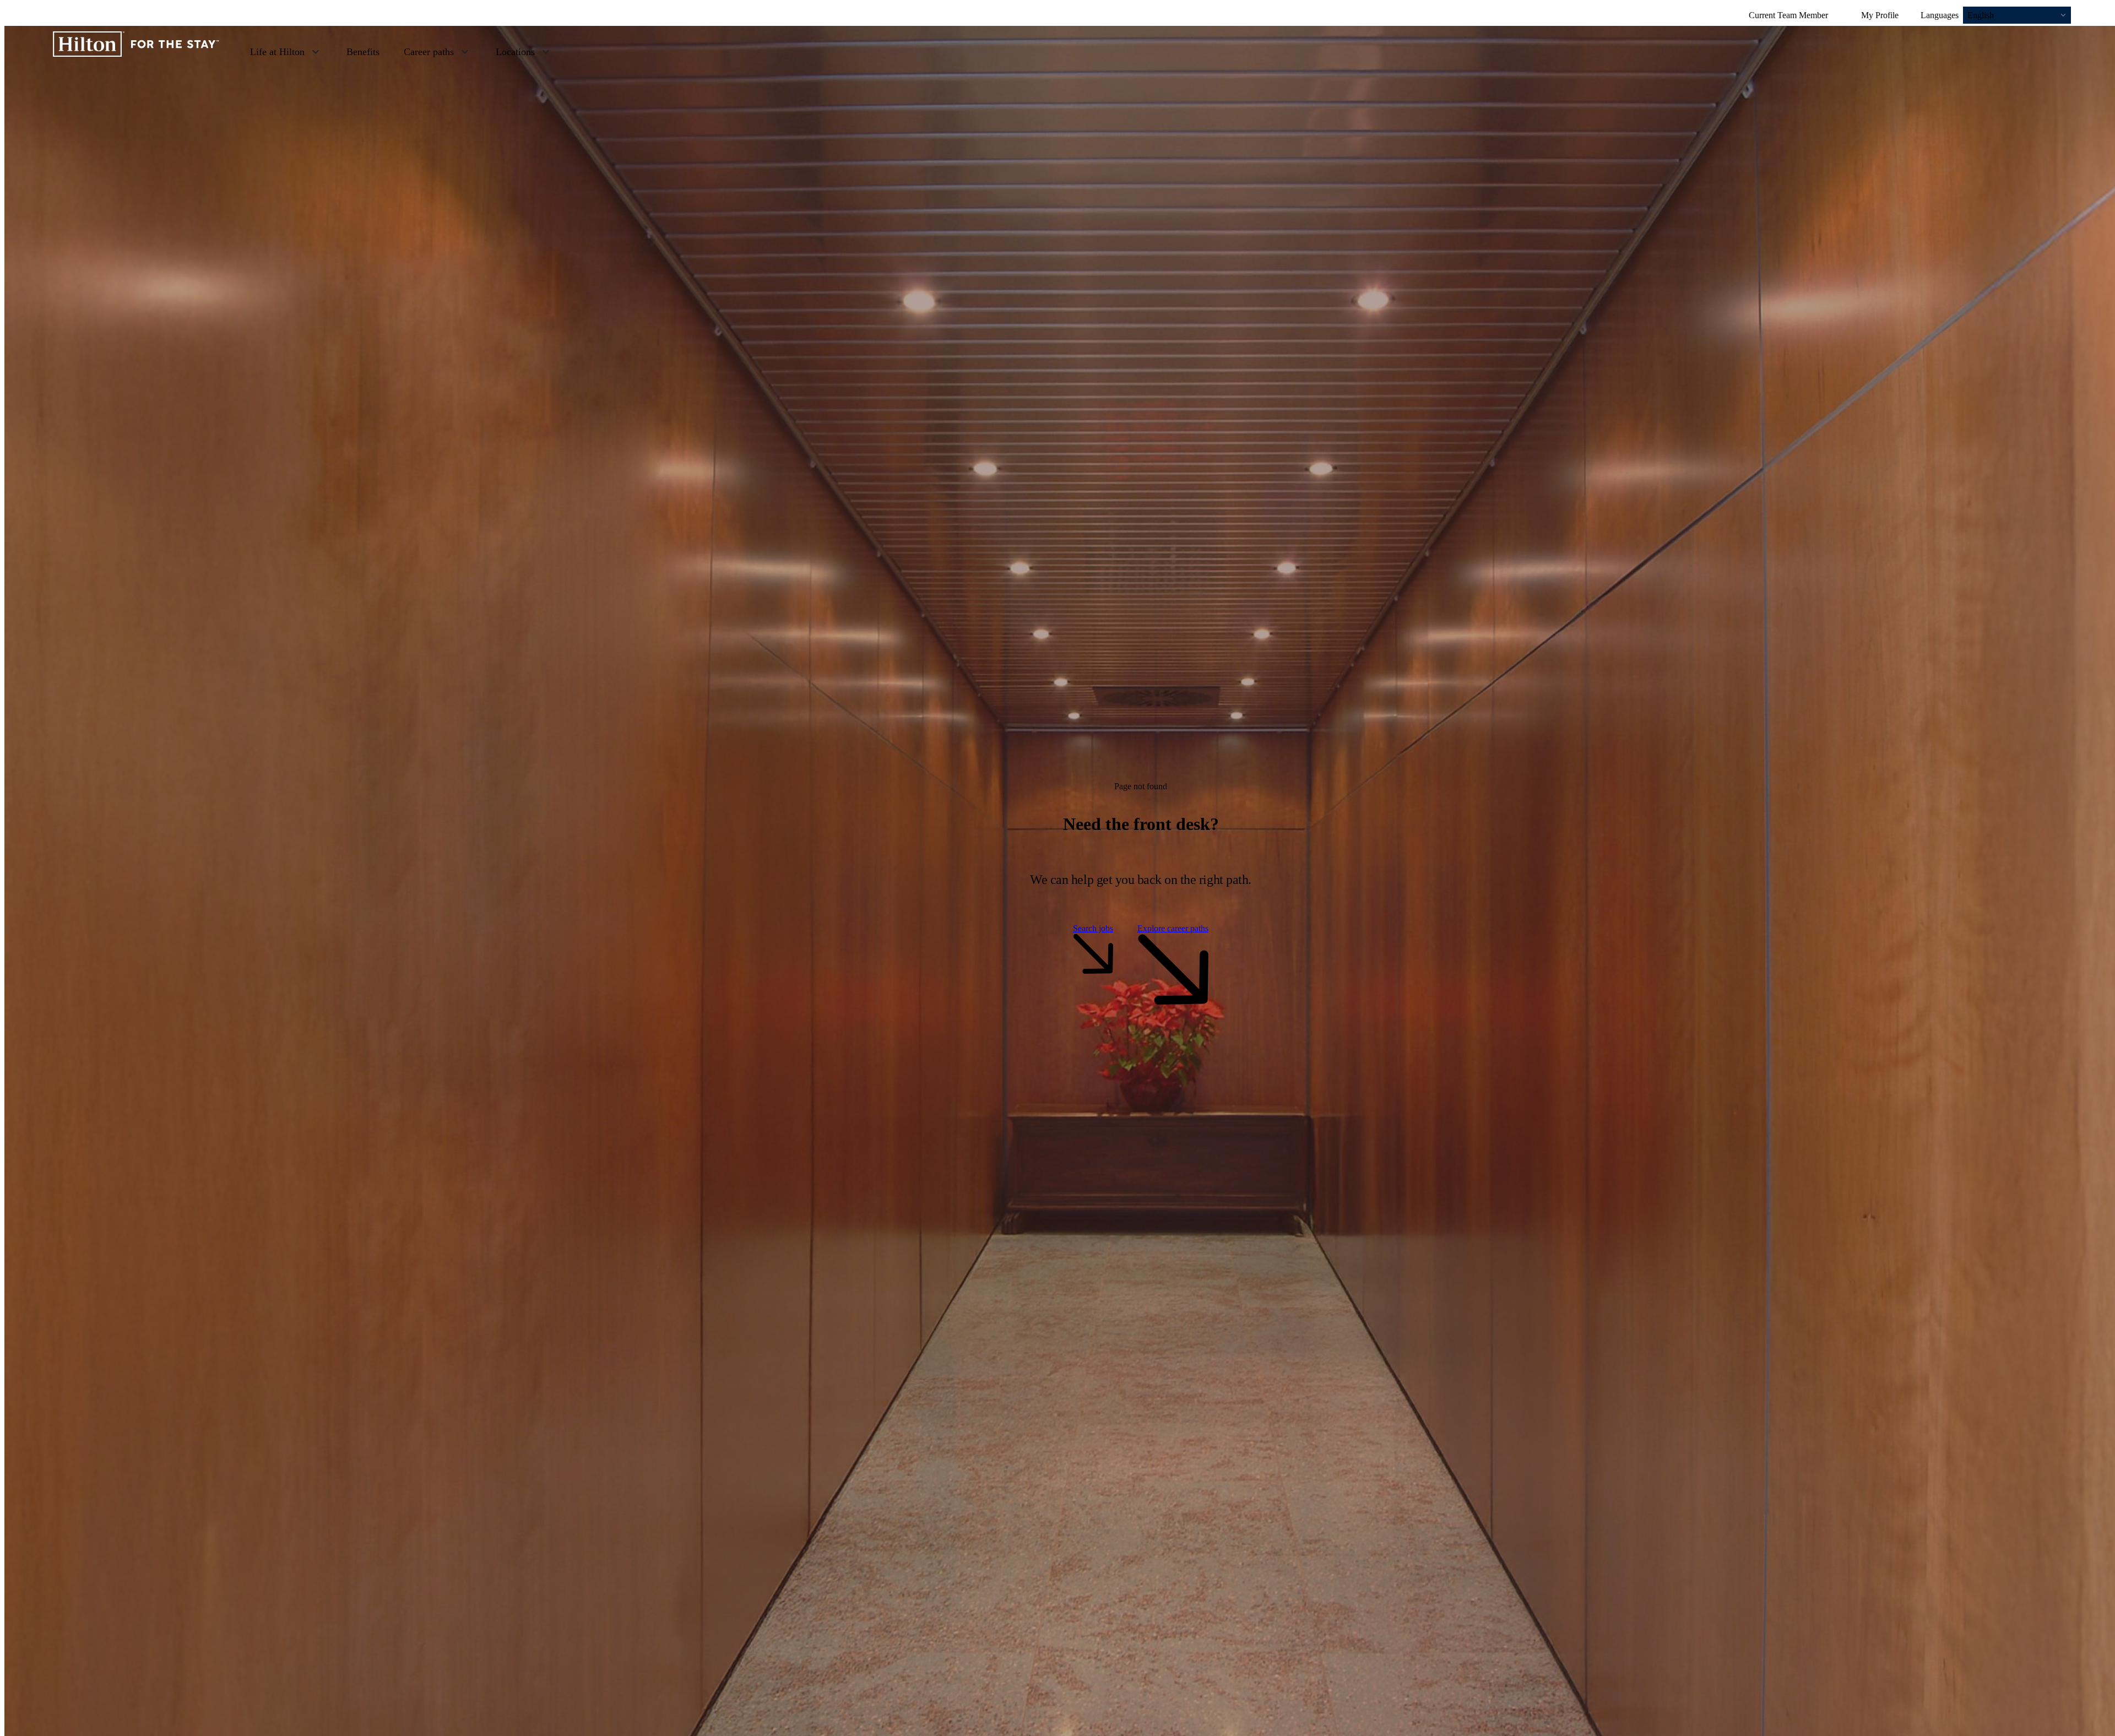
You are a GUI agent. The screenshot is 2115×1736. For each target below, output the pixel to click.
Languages (1940, 15)
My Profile (1880, 15)
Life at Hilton (277, 52)
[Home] (136, 51)
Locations (515, 52)
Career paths (429, 52)
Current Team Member (1788, 15)
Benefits (363, 52)
